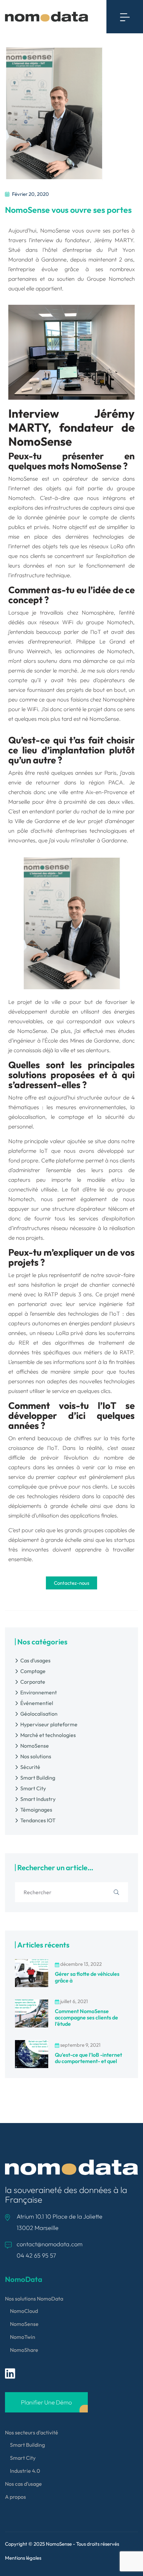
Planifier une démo (46, 2402)
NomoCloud (24, 2311)
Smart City (33, 1788)
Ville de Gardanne (37, 821)
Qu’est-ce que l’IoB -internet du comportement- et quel (88, 2058)
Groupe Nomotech (111, 279)
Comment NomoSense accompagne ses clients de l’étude (86, 2017)
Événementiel (37, 1703)
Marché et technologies (48, 1735)
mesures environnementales (91, 1107)
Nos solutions (36, 1756)
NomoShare (24, 2350)
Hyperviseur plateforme (49, 1724)
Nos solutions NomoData (34, 2299)
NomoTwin (23, 2337)
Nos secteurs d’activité (32, 2432)
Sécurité (30, 1767)
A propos (15, 2497)
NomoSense (35, 1746)
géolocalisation (27, 1117)
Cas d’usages (35, 1660)
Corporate (33, 1682)
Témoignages (36, 1810)
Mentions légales (23, 2558)
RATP (51, 1294)
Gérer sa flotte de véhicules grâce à (87, 1977)
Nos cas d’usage (23, 2484)
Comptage (33, 1671)
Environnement (39, 1692)
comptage (71, 1117)
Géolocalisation (39, 1714)
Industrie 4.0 (25, 2471)
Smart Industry (38, 1799)
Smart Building (38, 1778)
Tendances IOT (38, 1820)
